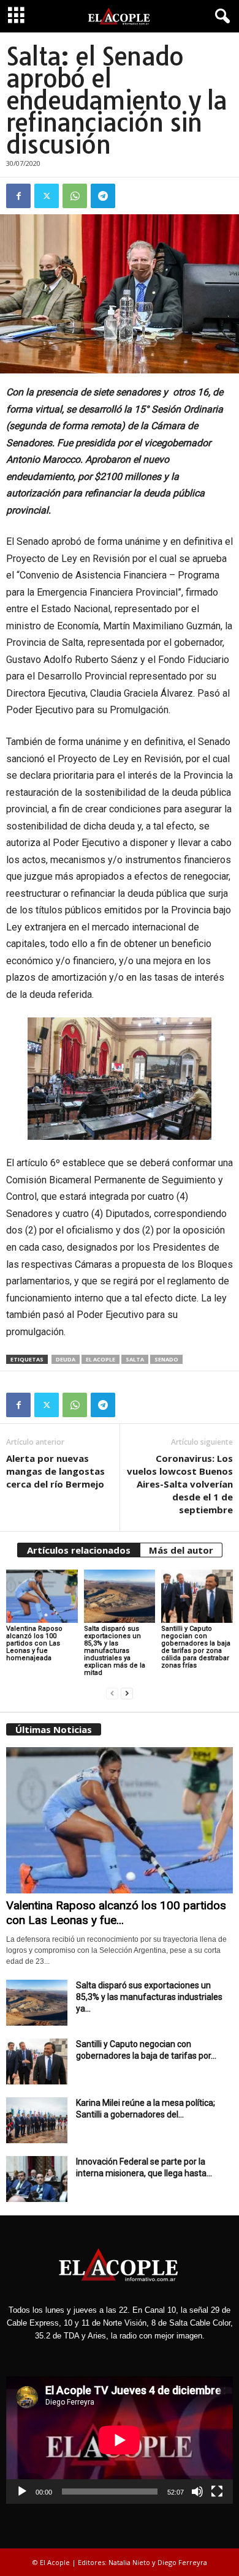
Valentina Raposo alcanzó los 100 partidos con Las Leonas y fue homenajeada (34, 1643)
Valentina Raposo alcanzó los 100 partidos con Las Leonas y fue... (116, 1913)
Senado (166, 1359)
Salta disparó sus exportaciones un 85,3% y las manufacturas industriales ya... (149, 1997)
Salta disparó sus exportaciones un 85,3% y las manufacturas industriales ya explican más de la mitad (115, 1651)
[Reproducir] (22, 2492)
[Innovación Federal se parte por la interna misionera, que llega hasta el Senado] (37, 2179)
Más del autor (181, 1550)
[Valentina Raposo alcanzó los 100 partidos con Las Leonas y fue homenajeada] (42, 1596)
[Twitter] (47, 196)
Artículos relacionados (79, 1550)
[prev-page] (112, 1694)
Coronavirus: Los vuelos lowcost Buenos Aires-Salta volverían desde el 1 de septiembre (180, 1484)
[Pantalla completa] (217, 2492)
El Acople (101, 1359)
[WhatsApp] (75, 196)
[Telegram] (103, 196)
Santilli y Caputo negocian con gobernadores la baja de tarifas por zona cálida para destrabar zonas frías (196, 1647)
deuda (66, 1359)
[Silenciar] (197, 2492)
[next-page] (127, 1694)
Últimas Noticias (54, 1729)
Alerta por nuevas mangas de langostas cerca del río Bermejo (55, 1471)
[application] (120, 2440)
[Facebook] (18, 196)
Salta (135, 1359)
